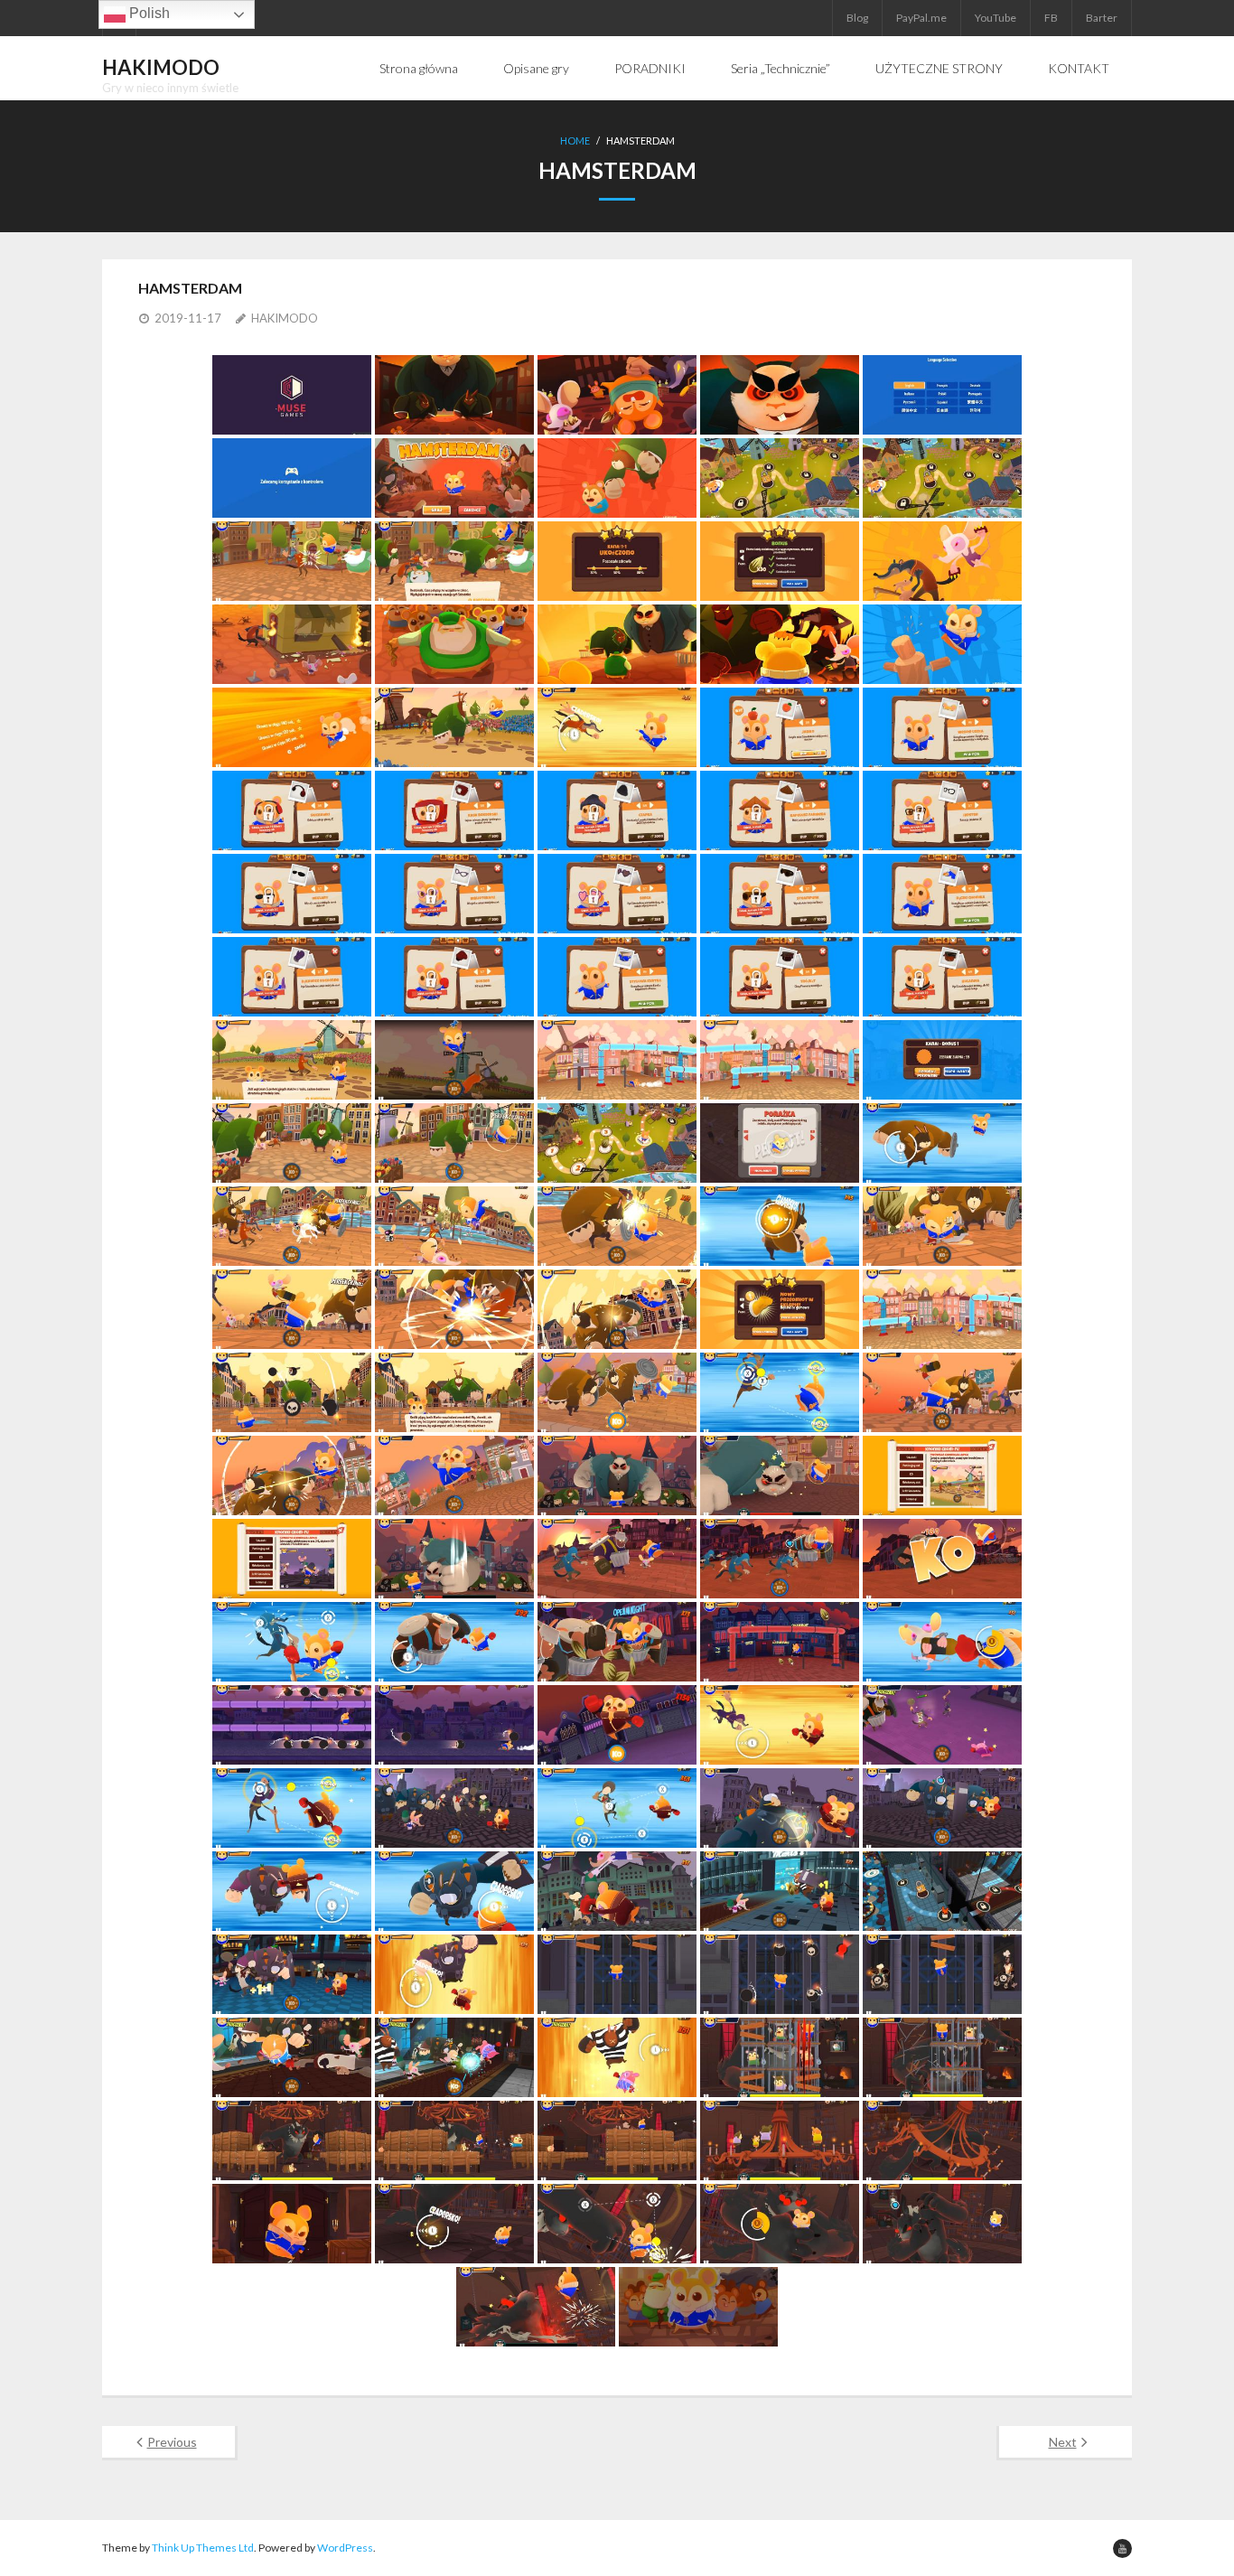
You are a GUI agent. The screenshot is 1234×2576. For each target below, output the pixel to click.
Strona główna (419, 68)
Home (575, 141)
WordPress (345, 2548)
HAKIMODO (285, 318)
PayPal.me (921, 18)
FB (1051, 18)
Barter (1102, 18)
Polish (148, 13)
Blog (857, 18)
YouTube (996, 18)
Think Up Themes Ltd (203, 2548)
